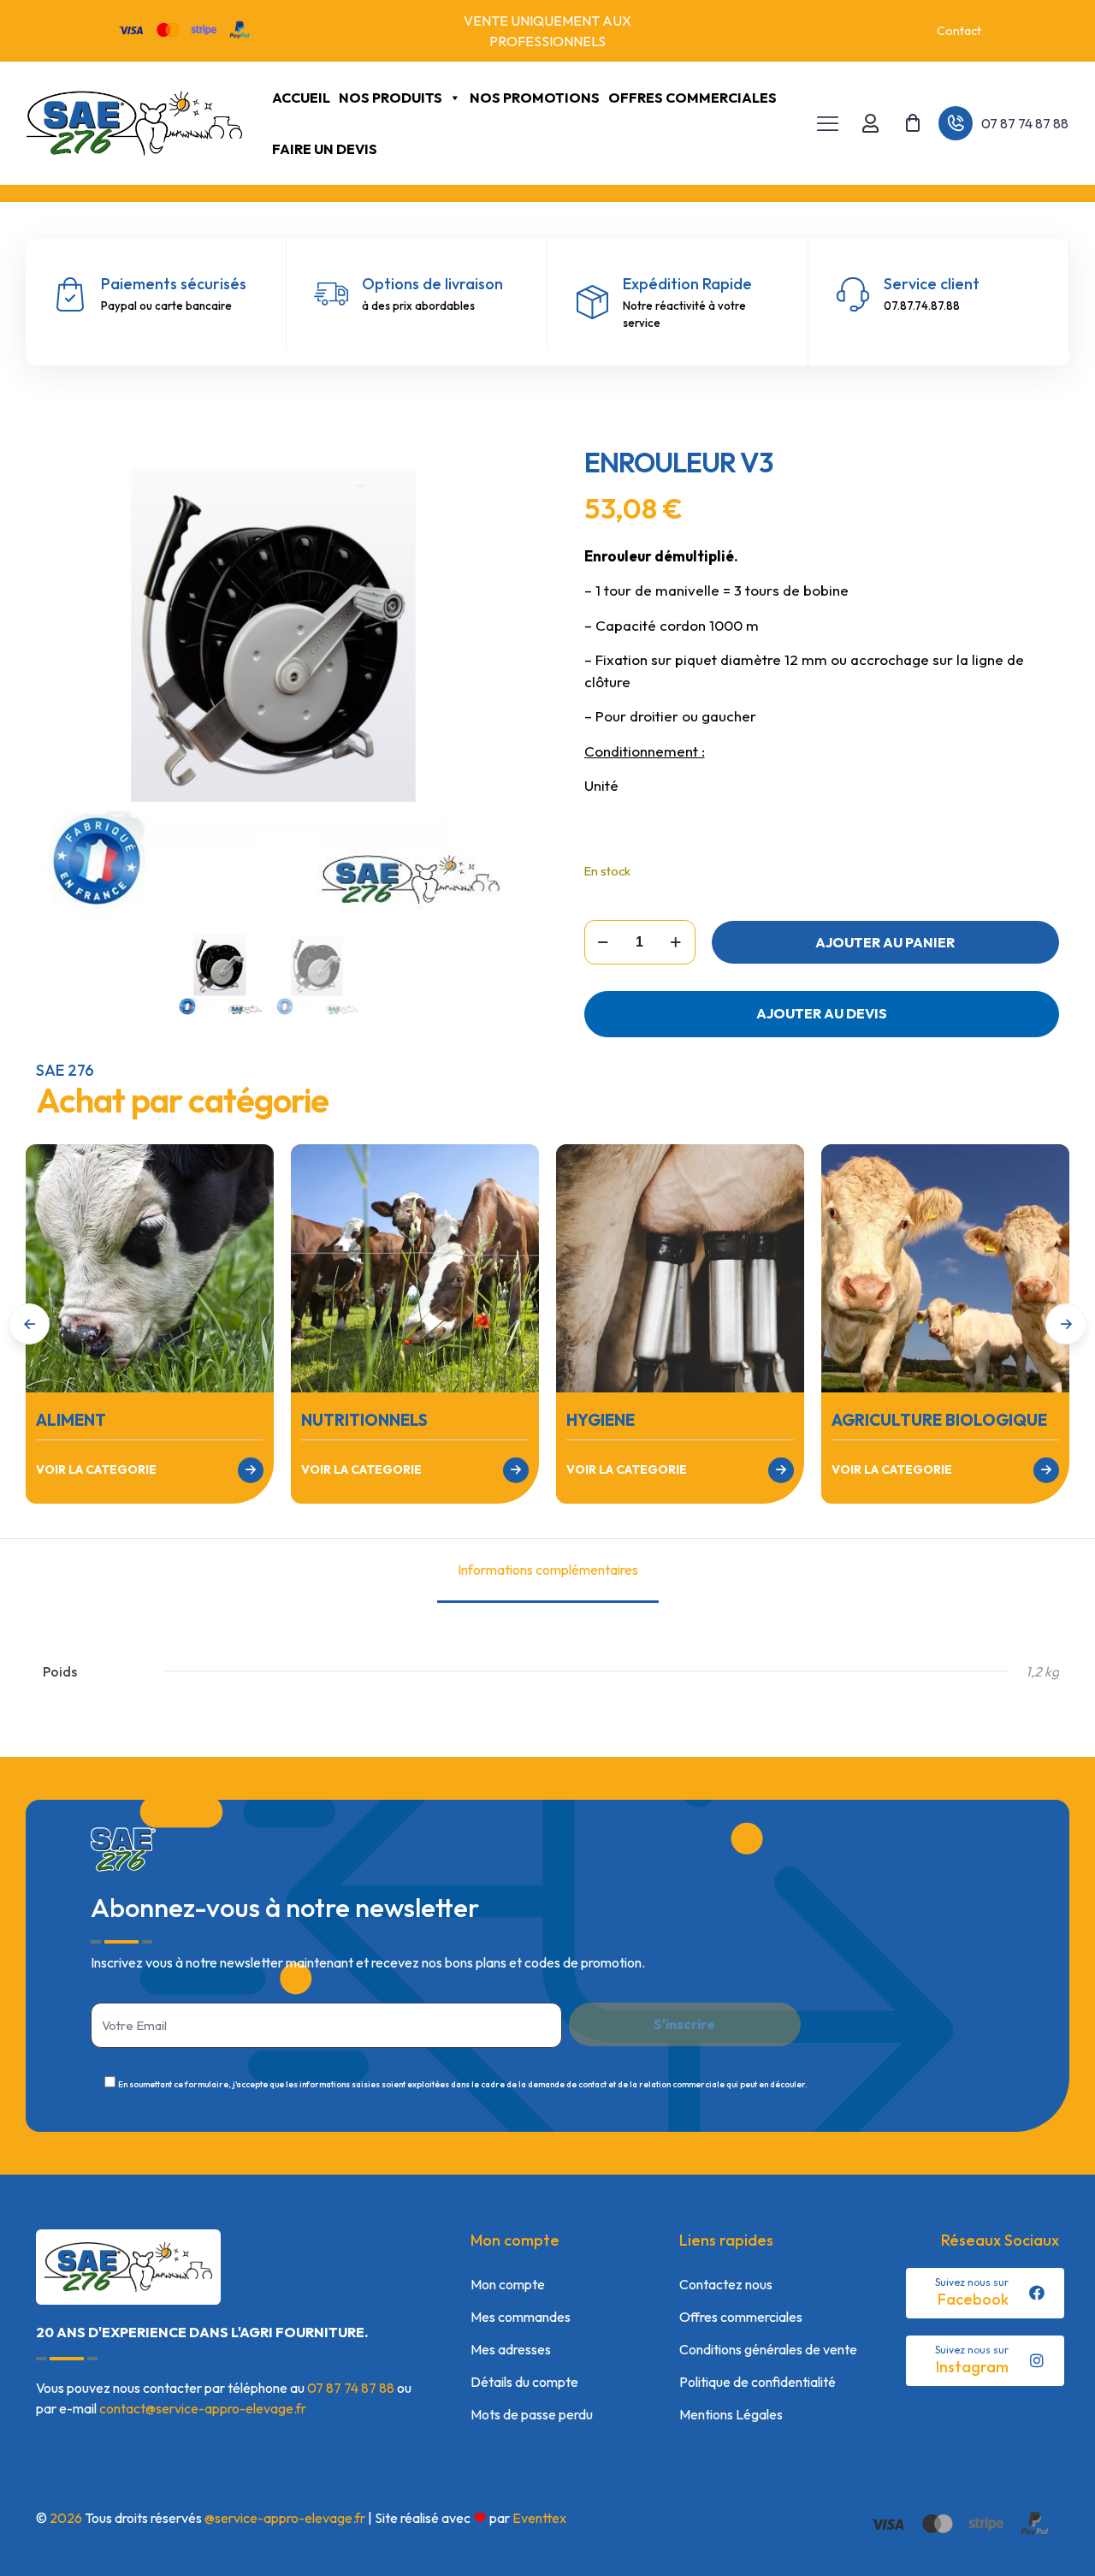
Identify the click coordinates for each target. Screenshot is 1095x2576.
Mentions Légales (731, 2414)
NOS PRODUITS (391, 98)
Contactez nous (726, 2284)
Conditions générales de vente (768, 2349)
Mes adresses (511, 2349)
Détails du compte (524, 2382)
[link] (150, 1268)
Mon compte (508, 2284)
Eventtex (539, 2518)
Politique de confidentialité (758, 2382)
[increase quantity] (676, 942)
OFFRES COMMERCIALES (693, 98)
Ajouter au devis (822, 1013)
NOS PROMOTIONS (535, 98)
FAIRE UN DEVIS (325, 149)
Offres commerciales (741, 2317)
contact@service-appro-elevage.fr (203, 2408)
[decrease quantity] (604, 942)
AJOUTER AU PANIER (885, 942)
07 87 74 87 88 (351, 2388)
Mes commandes (521, 2317)
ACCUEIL (301, 98)
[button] (1066, 1324)
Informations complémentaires (548, 1570)
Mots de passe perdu (532, 2414)
